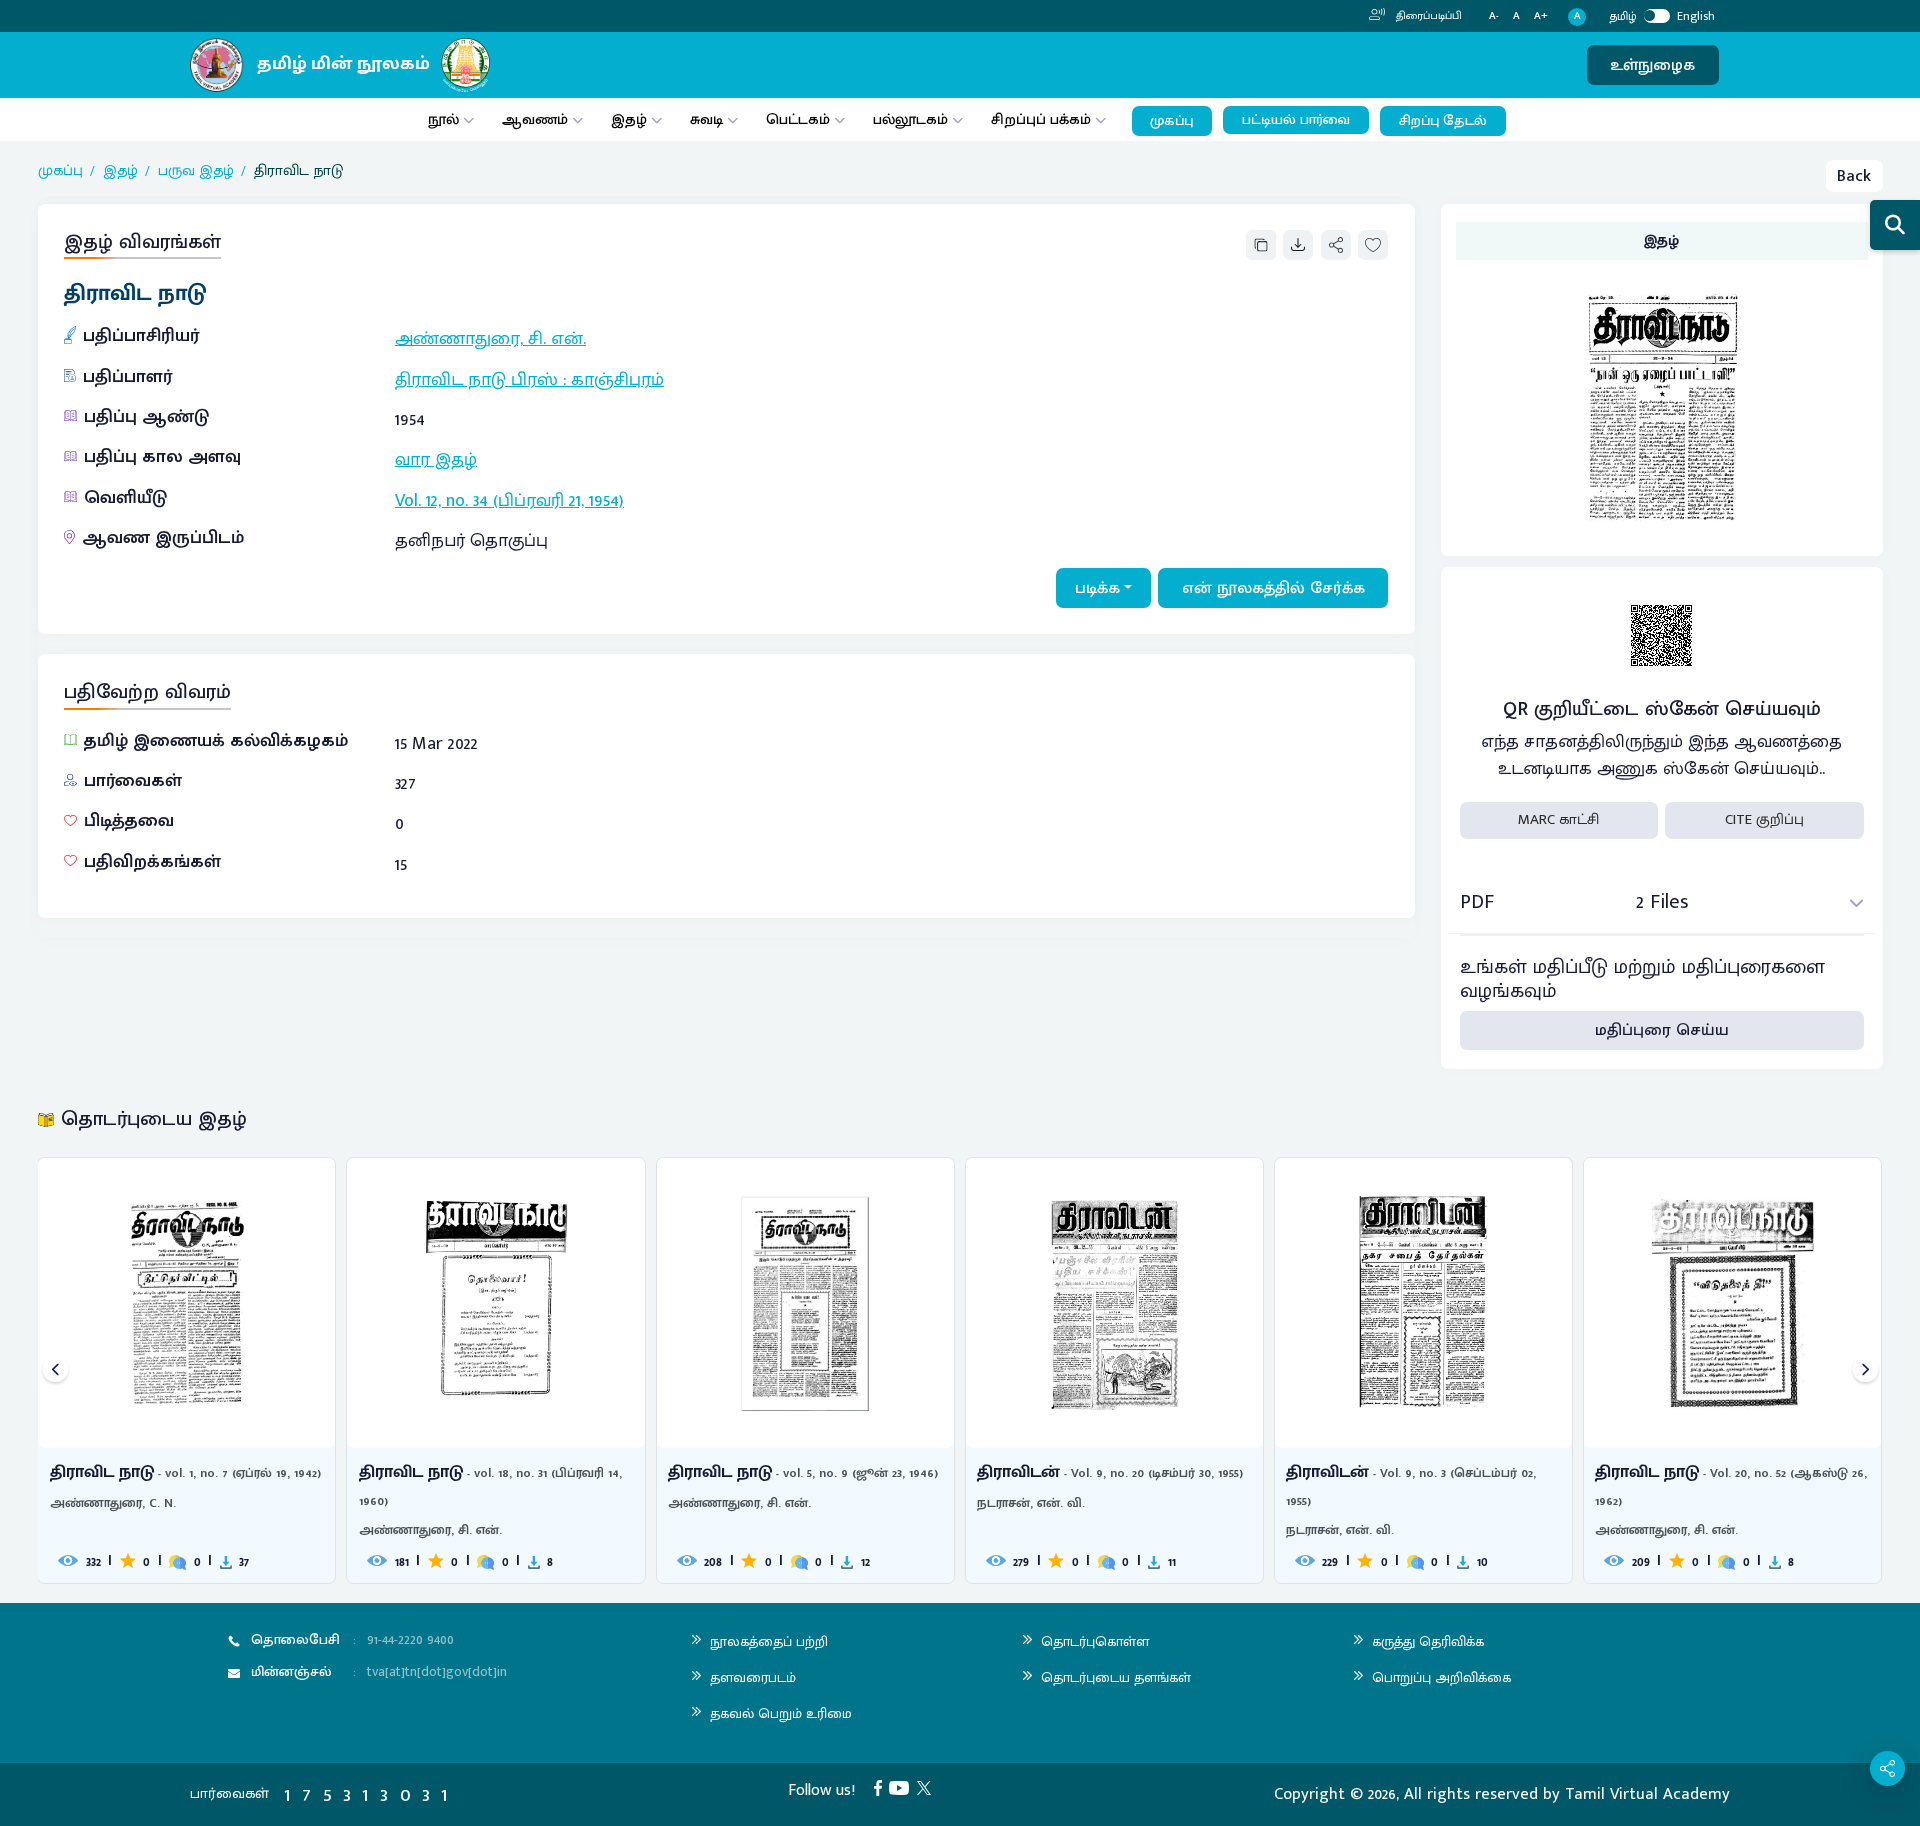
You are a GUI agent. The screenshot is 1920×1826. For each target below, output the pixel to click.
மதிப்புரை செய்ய (1662, 1030)
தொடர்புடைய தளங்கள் (1116, 1677)
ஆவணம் (537, 119)
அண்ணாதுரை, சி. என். (490, 339)
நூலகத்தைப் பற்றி (769, 1641)
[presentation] (55, 1370)
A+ (1541, 16)
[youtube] (903, 1787)
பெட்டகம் (798, 119)
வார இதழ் (436, 460)
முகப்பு (1171, 121)
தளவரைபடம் (753, 1677)
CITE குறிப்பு (1764, 819)
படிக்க (1097, 588)
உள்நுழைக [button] (1652, 65)
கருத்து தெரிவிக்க (1428, 1641)
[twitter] (928, 1787)
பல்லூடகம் (910, 119)
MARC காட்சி (1558, 819)
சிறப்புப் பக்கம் (1041, 119)
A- (1494, 16)
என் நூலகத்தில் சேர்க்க (1273, 588)
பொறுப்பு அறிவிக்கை (1441, 1677)
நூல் (443, 119)
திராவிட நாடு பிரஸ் (476, 380)
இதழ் (629, 119)
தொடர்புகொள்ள (1095, 1641)
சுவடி (706, 119)
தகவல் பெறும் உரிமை (781, 1713)
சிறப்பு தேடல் (1443, 121)
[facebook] (882, 1787)
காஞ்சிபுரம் (617, 380)
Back (1854, 176)
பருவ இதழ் (196, 171)
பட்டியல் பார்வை (1296, 120)
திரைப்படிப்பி (1427, 16)
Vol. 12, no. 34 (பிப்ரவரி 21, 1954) (509, 501)
